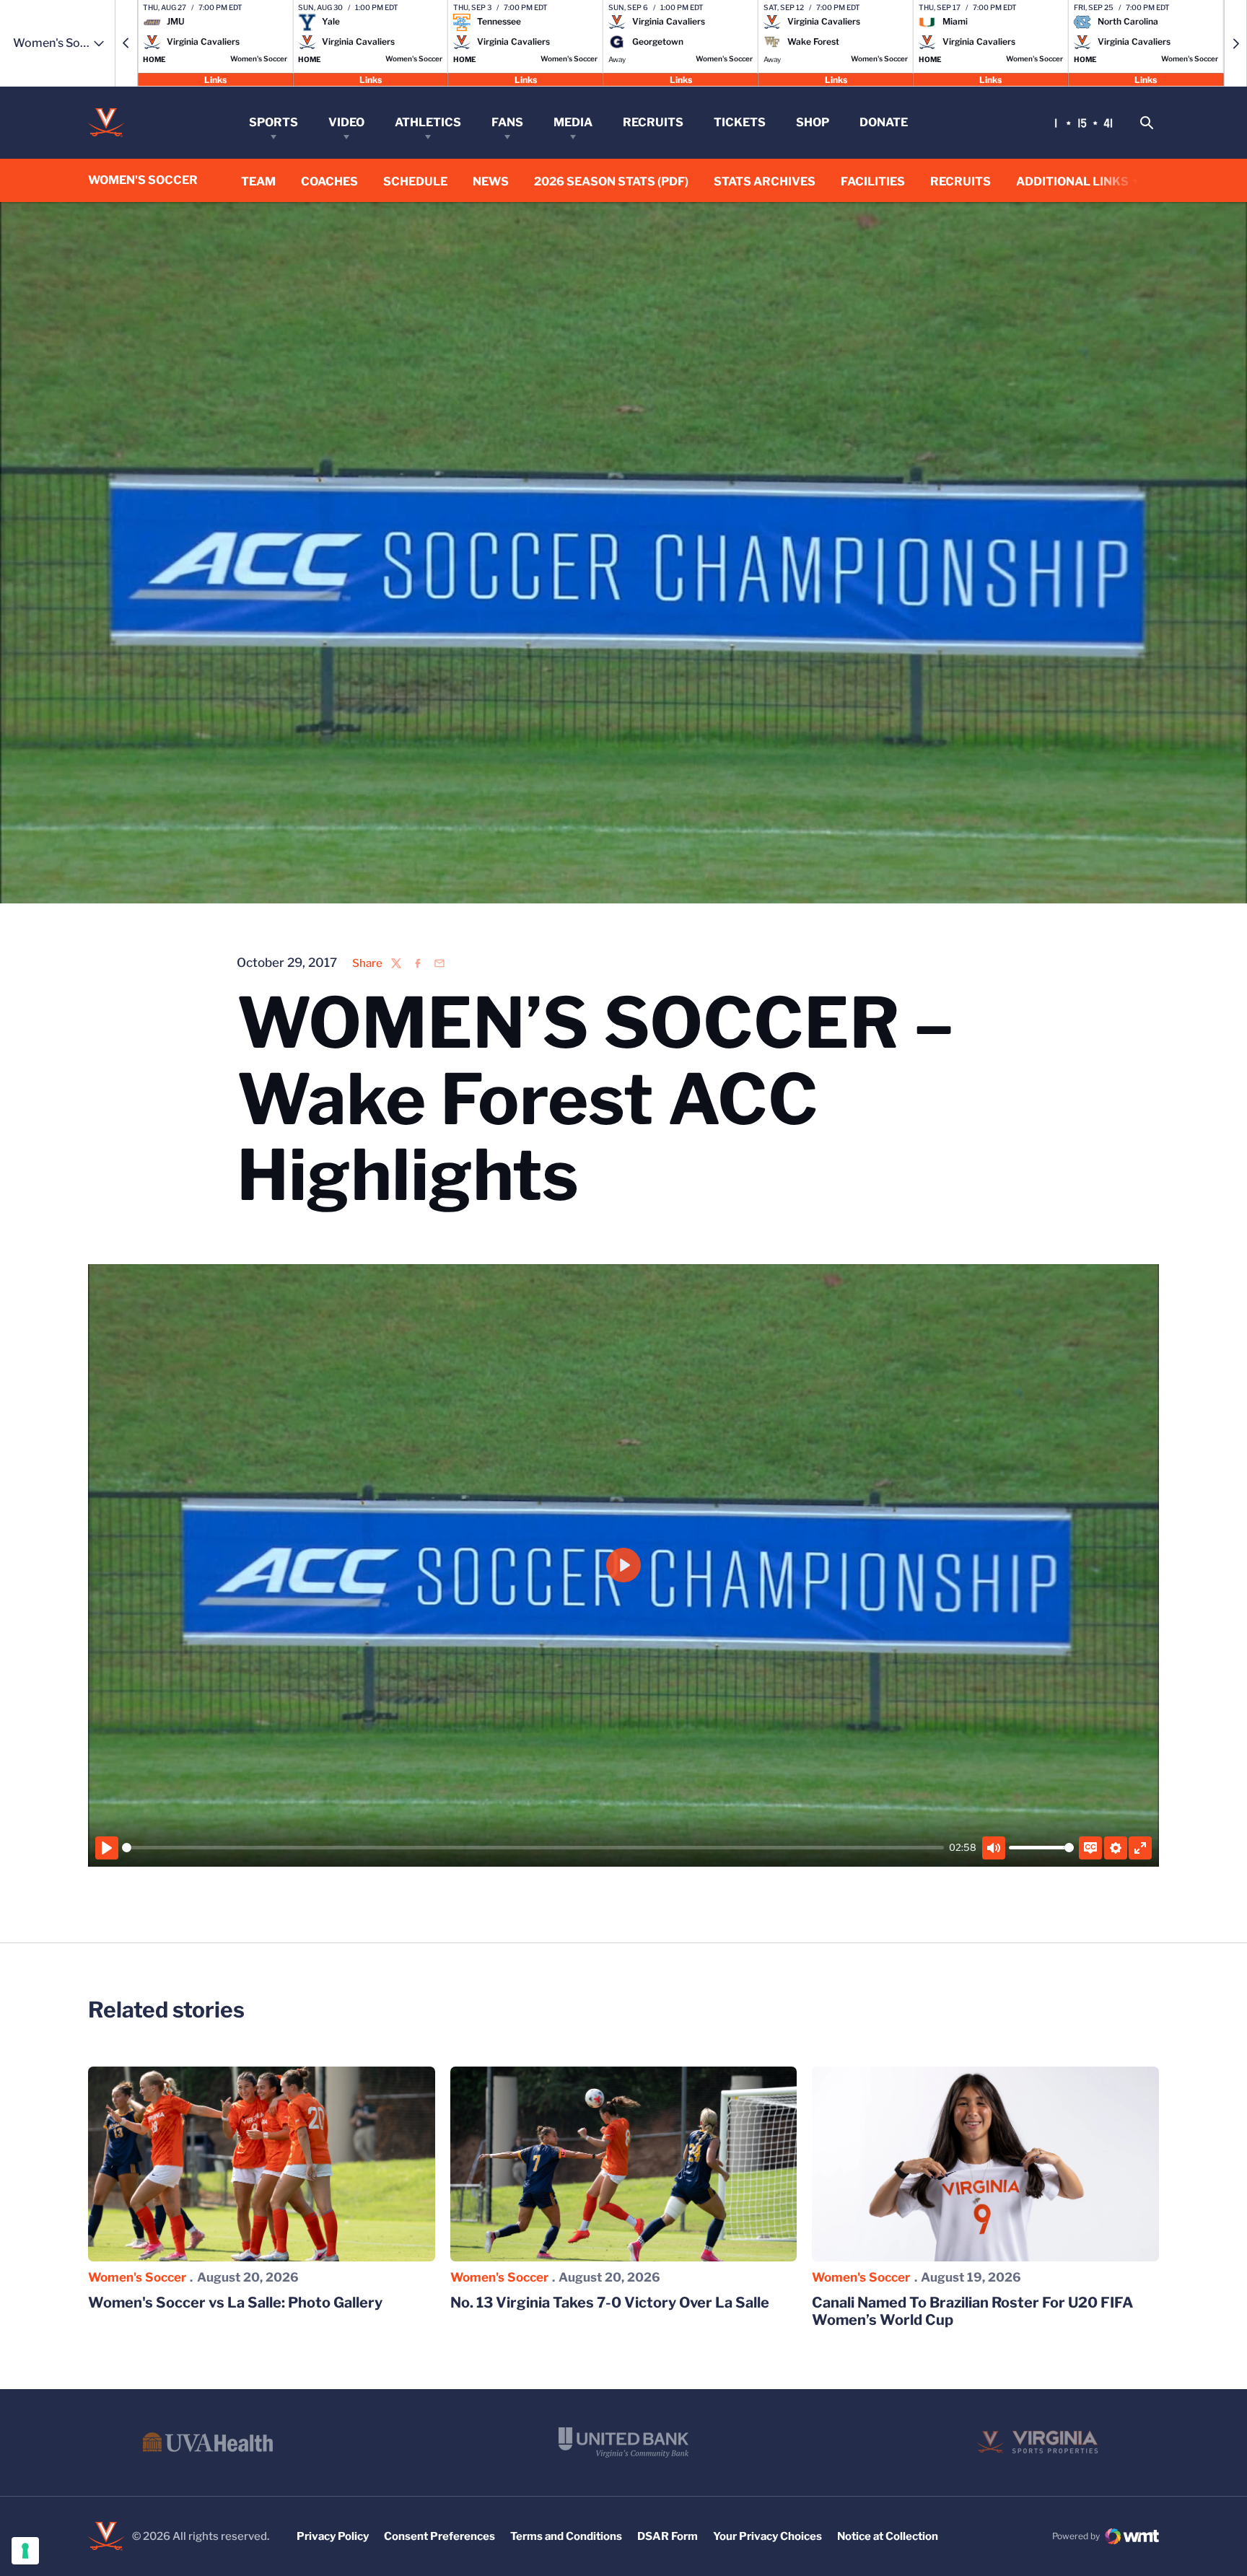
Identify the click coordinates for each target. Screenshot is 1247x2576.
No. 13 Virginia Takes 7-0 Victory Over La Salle (610, 2303)
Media (573, 122)
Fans (507, 122)
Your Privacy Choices (767, 2536)
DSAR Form (668, 2536)
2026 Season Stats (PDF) (611, 181)
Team (258, 181)
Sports (274, 122)
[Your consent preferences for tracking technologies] (25, 2551)
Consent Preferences (439, 2536)
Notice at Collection (888, 2536)
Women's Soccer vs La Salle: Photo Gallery (235, 2303)
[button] (126, 43)
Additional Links (1072, 181)
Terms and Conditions (566, 2536)
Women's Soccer (137, 2277)
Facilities (873, 181)
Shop (813, 122)
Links (215, 79)
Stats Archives (765, 181)
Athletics (428, 122)
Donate (884, 122)
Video (346, 122)
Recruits (653, 122)
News (491, 181)
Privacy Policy (333, 2536)
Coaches (329, 181)
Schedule (415, 181)
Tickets (740, 122)
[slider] (533, 1848)
